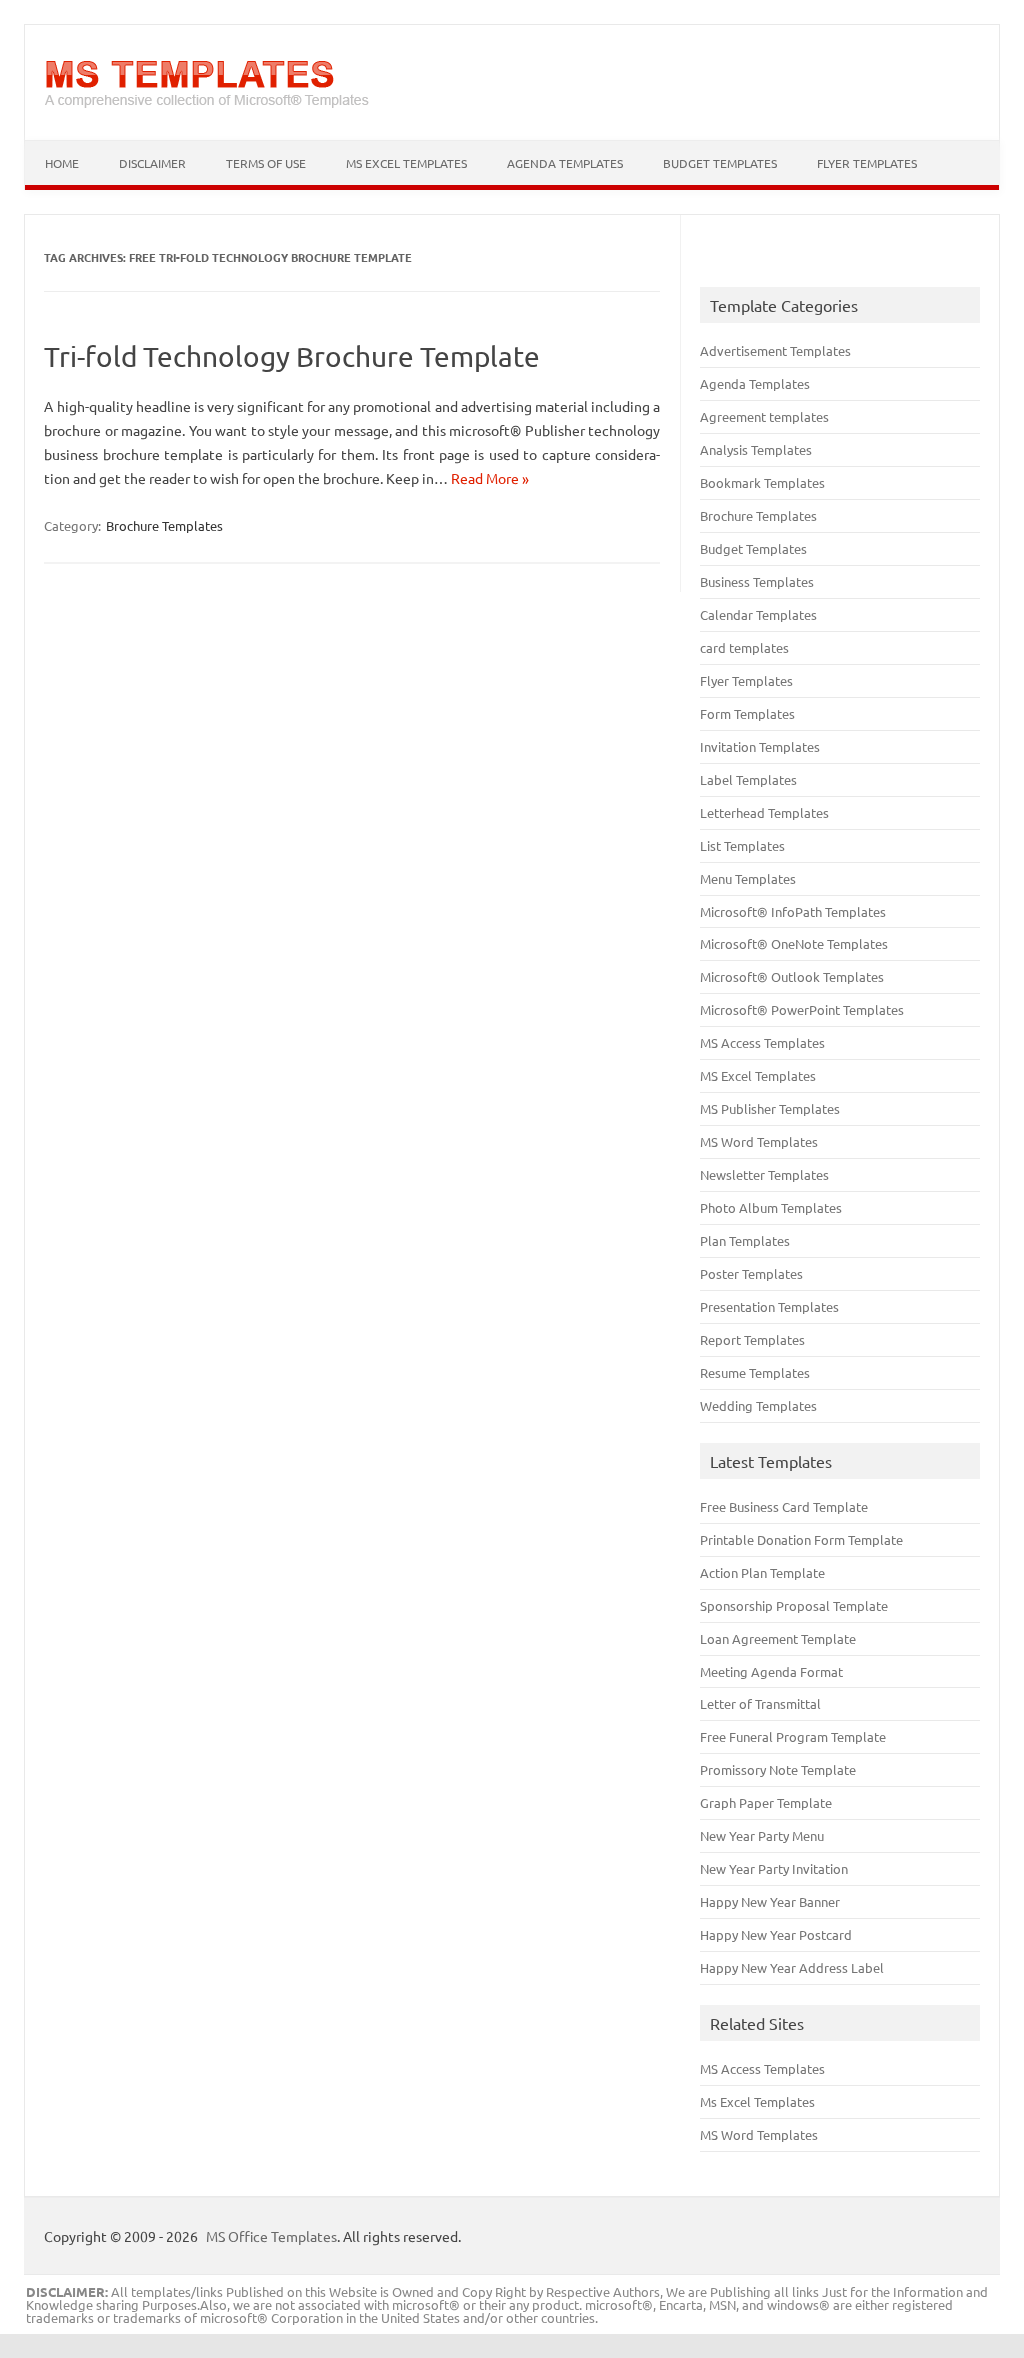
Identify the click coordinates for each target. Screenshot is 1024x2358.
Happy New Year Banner (770, 1901)
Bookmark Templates (762, 482)
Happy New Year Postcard (776, 1934)
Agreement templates (764, 416)
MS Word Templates (759, 1141)
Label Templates (748, 779)
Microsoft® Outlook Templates (792, 976)
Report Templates (752, 1339)
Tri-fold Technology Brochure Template (292, 356)
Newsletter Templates (764, 1174)
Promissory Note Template (778, 1769)
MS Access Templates (762, 1042)
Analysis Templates (756, 449)
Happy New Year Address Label (792, 1967)
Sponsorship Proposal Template (794, 1605)
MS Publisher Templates (770, 1108)
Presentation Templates (769, 1306)
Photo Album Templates (771, 1207)
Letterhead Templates (764, 812)
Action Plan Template (762, 1572)
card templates (744, 647)
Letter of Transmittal (760, 1703)
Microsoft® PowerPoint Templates (802, 1009)
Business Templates (757, 581)
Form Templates (747, 713)
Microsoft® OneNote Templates (794, 943)
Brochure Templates (164, 525)
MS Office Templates (271, 2236)
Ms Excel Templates (757, 2101)
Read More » (490, 478)
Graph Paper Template (766, 1802)
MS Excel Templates (406, 163)
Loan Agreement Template (778, 1638)
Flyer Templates (867, 163)
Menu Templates (748, 878)
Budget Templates (720, 163)
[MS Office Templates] (207, 106)
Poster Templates (751, 1273)
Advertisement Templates (775, 350)
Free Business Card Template (784, 1506)
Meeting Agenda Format (771, 1671)
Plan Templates (745, 1240)
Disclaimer (152, 163)
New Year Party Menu (762, 1835)
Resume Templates (755, 1372)
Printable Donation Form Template (801, 1539)
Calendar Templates (758, 614)
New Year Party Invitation (774, 1868)
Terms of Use (266, 163)
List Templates (742, 845)
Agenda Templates (565, 163)
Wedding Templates (758, 1405)
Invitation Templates (760, 746)
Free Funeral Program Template (793, 1736)
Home (62, 163)
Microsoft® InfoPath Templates (793, 911)
